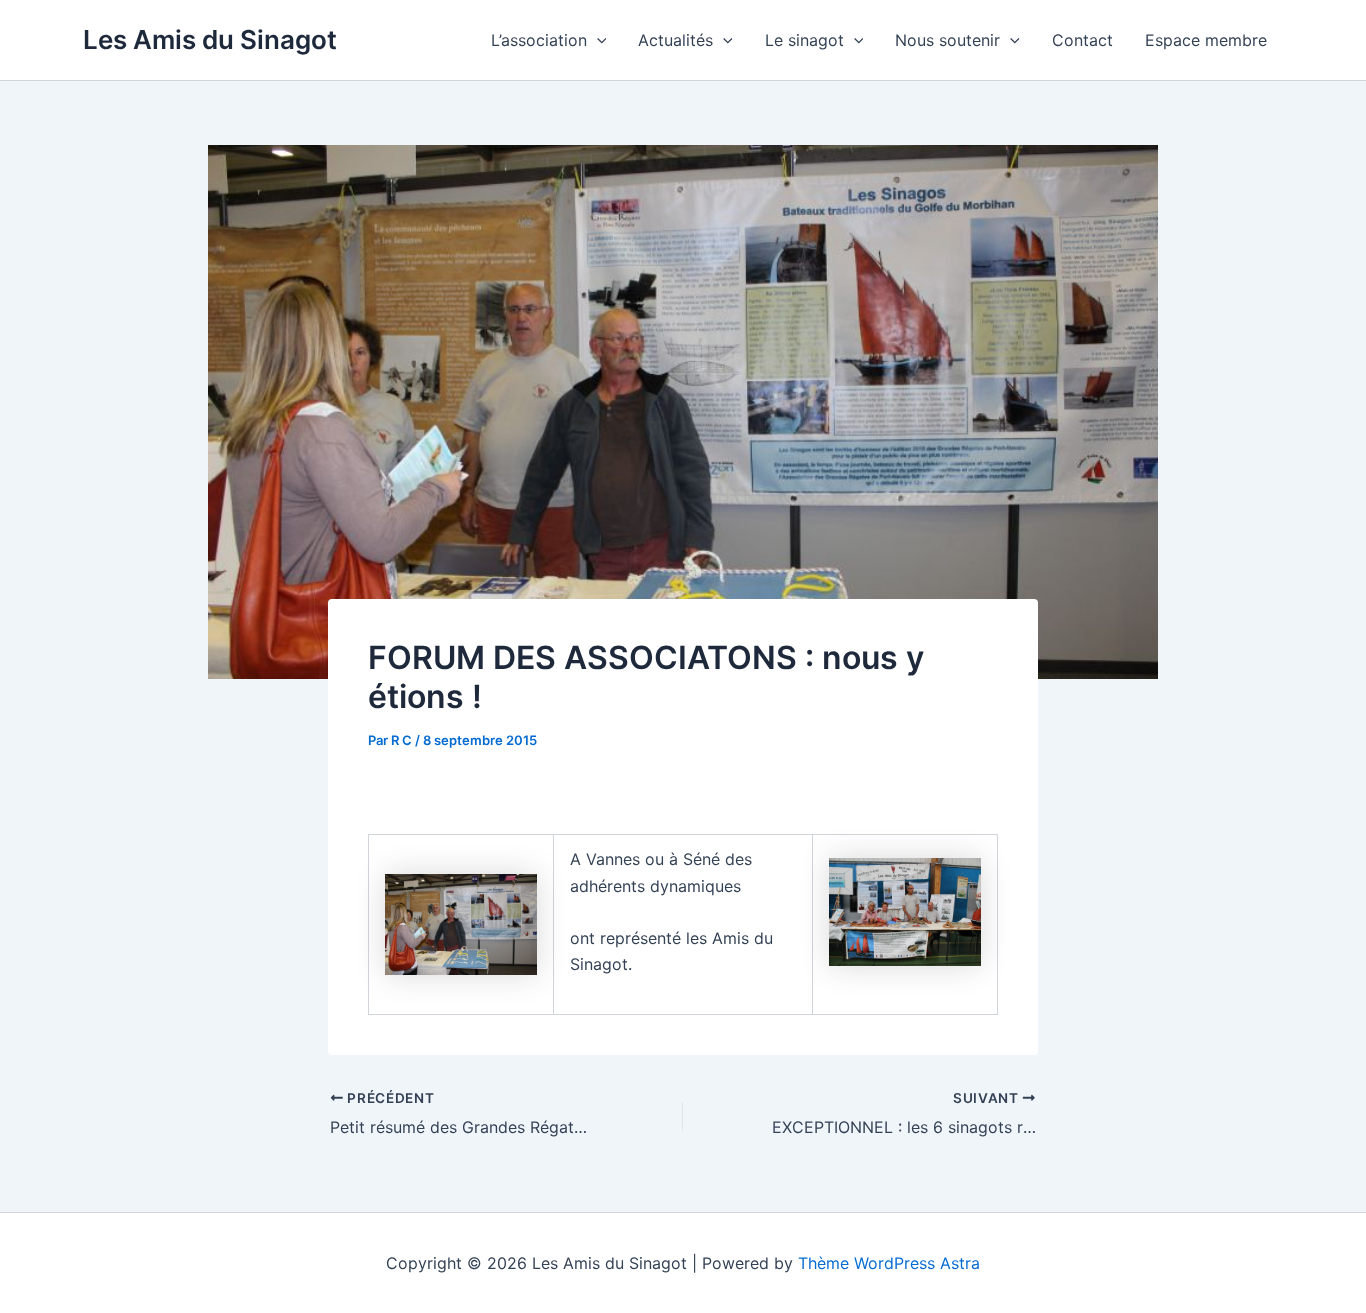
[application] (597, 40)
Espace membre (1206, 40)
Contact (1082, 40)
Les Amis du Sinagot (210, 39)
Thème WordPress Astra (889, 1263)
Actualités (675, 40)
